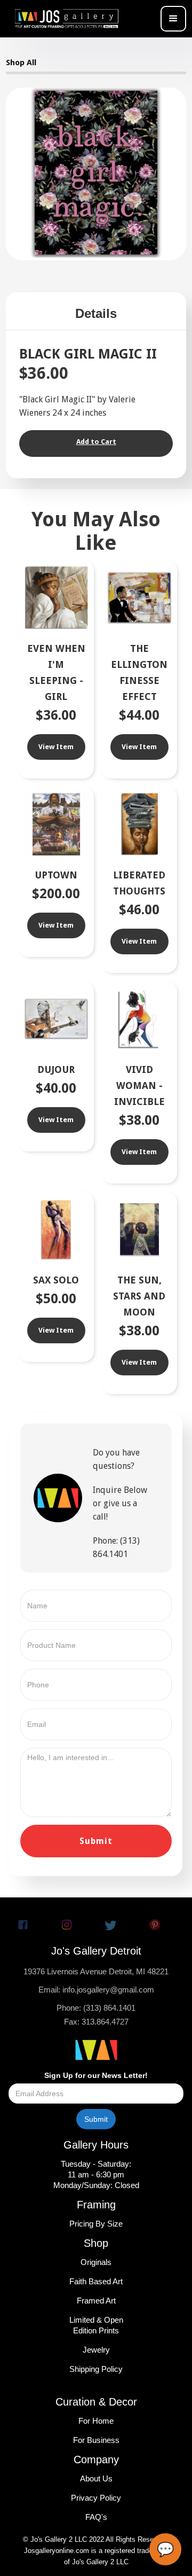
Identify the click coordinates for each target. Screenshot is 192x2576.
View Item (56, 747)
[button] (173, 19)
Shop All (21, 63)
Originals (96, 2262)
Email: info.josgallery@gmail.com (96, 1990)
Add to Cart (96, 442)
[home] (70, 19)
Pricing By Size (96, 2224)
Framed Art (96, 2301)
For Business (96, 2440)
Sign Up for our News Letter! (96, 2075)
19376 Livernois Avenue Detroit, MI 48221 (96, 1971)
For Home (96, 2421)
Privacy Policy (96, 2498)
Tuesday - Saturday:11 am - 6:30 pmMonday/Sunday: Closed (96, 2174)
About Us (96, 2478)
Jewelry (96, 2350)
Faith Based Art (96, 2281)
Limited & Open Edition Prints (96, 2325)
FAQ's (96, 2517)
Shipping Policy (96, 2369)
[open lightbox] (96, 173)
